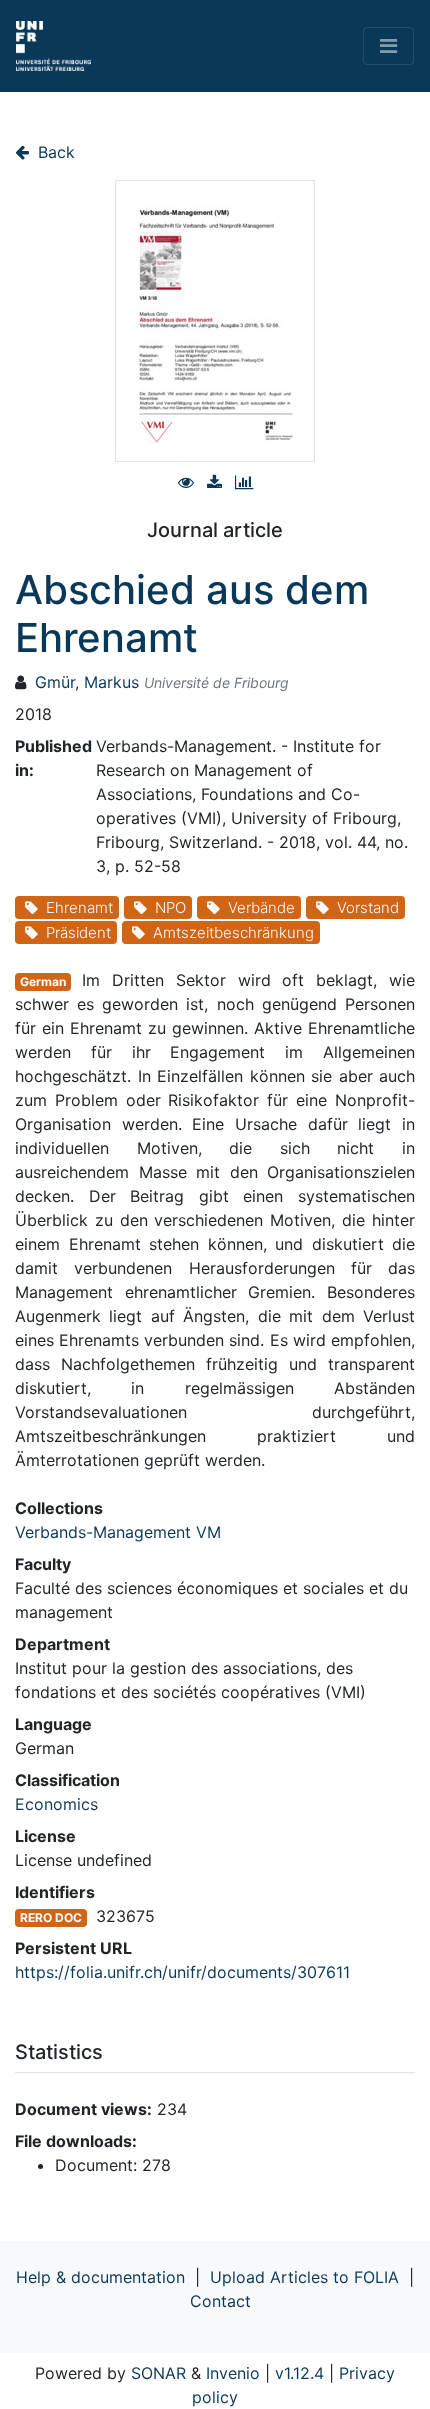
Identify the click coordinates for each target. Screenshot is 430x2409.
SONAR (158, 2373)
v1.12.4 (299, 2373)
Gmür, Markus (87, 682)
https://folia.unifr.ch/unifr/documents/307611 (182, 1972)
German (43, 981)
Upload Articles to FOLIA (304, 2277)
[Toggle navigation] (388, 46)
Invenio (233, 2373)
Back (54, 152)
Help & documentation (100, 2277)
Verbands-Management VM (118, 1532)
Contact (220, 2301)
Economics (56, 1804)
